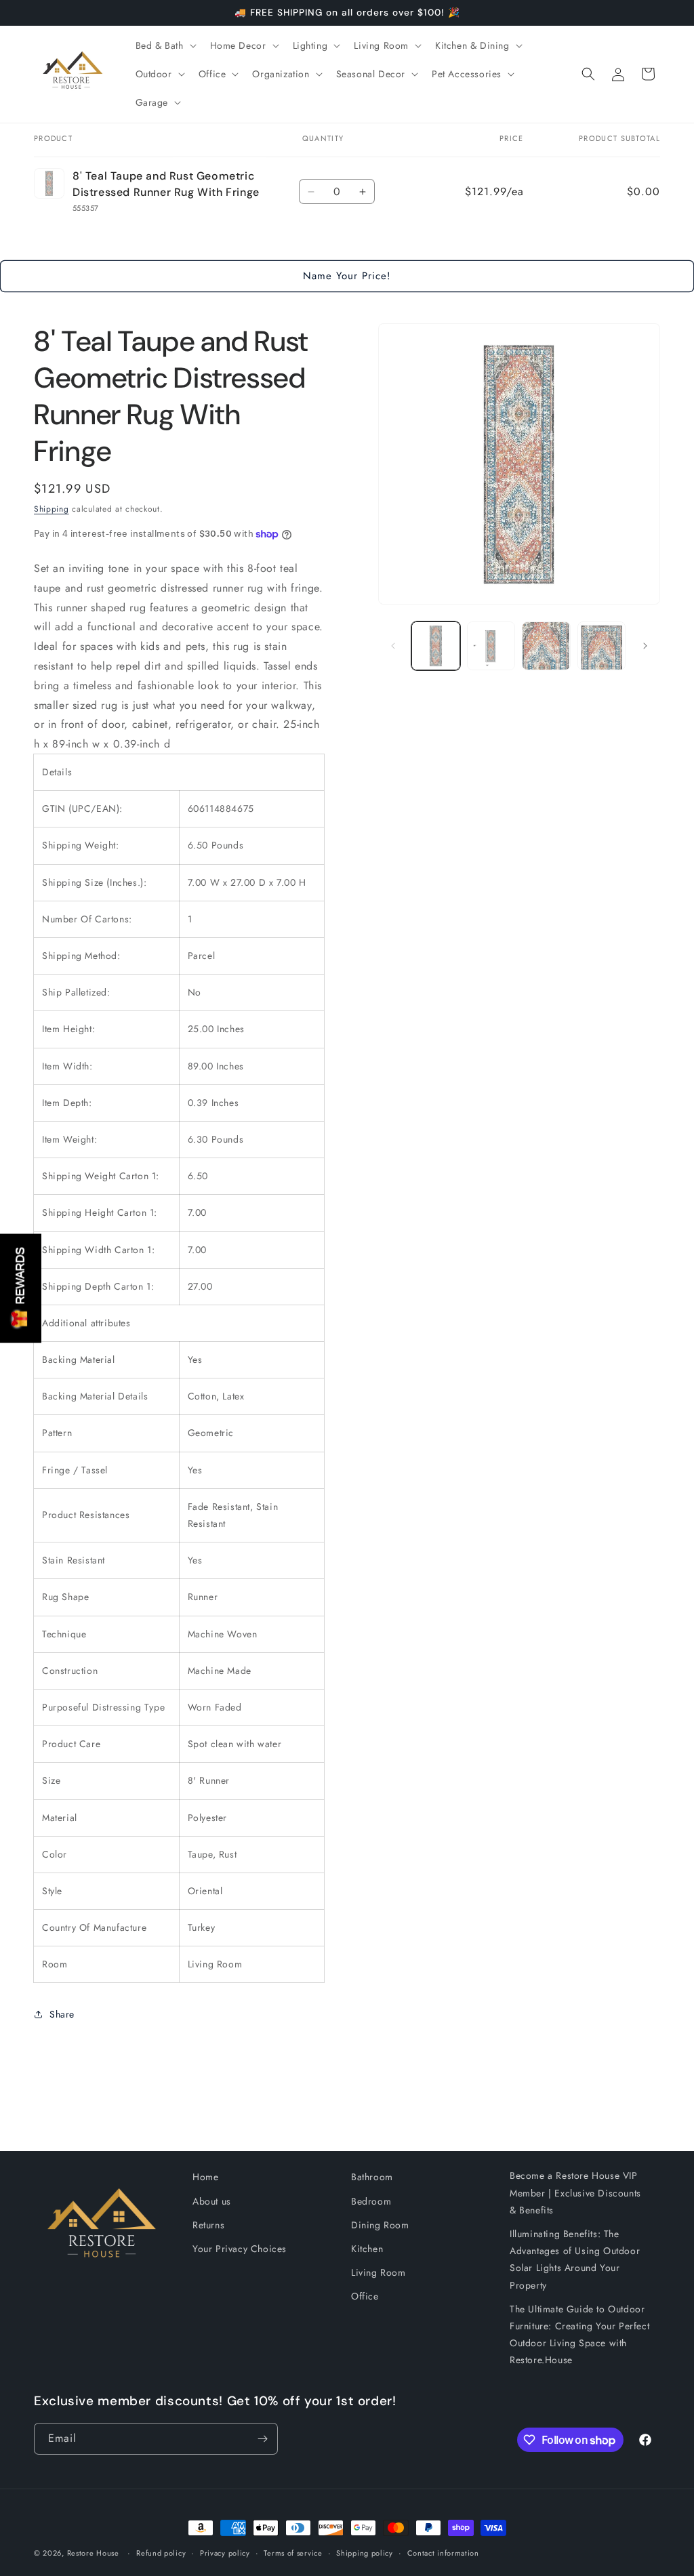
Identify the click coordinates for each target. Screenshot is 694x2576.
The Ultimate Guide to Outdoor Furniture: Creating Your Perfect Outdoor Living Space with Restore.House (579, 2335)
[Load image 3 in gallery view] (546, 646)
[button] (165, 45)
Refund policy (161, 2553)
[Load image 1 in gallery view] (435, 646)
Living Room (379, 2272)
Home (205, 2177)
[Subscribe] (262, 2439)
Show (21, 1288)
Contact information (443, 2553)
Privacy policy (225, 2553)
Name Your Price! (347, 276)
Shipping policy (365, 2553)
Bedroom (371, 2201)
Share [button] (62, 2014)
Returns (208, 2225)
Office (365, 2296)
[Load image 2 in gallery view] (491, 646)
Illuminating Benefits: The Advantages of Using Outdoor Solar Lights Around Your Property (575, 2260)
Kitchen (367, 2249)
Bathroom (372, 2177)
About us (212, 2201)
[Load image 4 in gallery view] (601, 646)
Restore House (93, 2553)
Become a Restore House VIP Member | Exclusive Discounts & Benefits (575, 2192)
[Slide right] (645, 646)
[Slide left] (393, 646)
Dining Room (380, 2225)
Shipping (52, 509)
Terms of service (293, 2553)
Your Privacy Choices (240, 2249)
